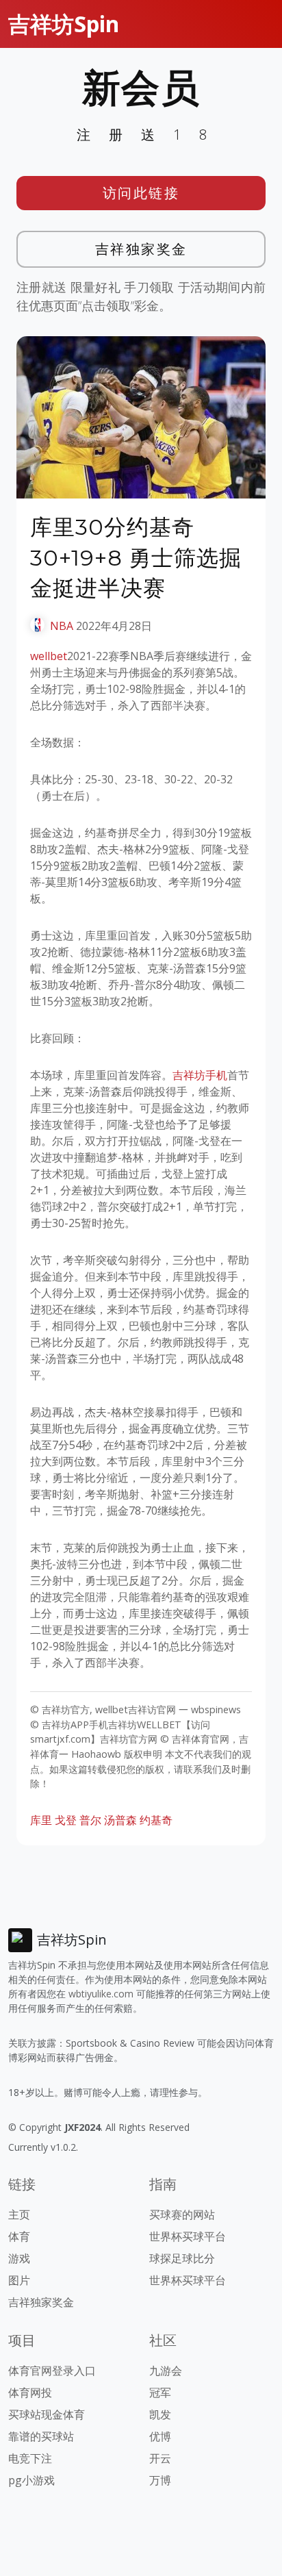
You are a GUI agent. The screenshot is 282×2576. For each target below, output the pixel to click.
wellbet (49, 656)
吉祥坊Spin (64, 24)
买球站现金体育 (47, 2414)
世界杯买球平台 (188, 2236)
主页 (19, 2214)
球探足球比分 (182, 2258)
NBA (62, 626)
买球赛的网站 (182, 2214)
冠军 (160, 2392)
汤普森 (120, 1820)
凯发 (160, 2414)
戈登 (66, 1820)
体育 (19, 2236)
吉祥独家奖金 (141, 249)
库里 (41, 1820)
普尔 (90, 1820)
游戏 (19, 2258)
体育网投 (30, 2392)
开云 (160, 2458)
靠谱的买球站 (41, 2436)
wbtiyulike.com (101, 1994)
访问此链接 (141, 193)
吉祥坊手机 (200, 1075)
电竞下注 (30, 2458)
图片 (19, 2280)
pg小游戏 (31, 2480)
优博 (160, 2436)
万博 (160, 2480)
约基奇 (156, 1820)
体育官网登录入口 (52, 2371)
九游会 (166, 2371)
